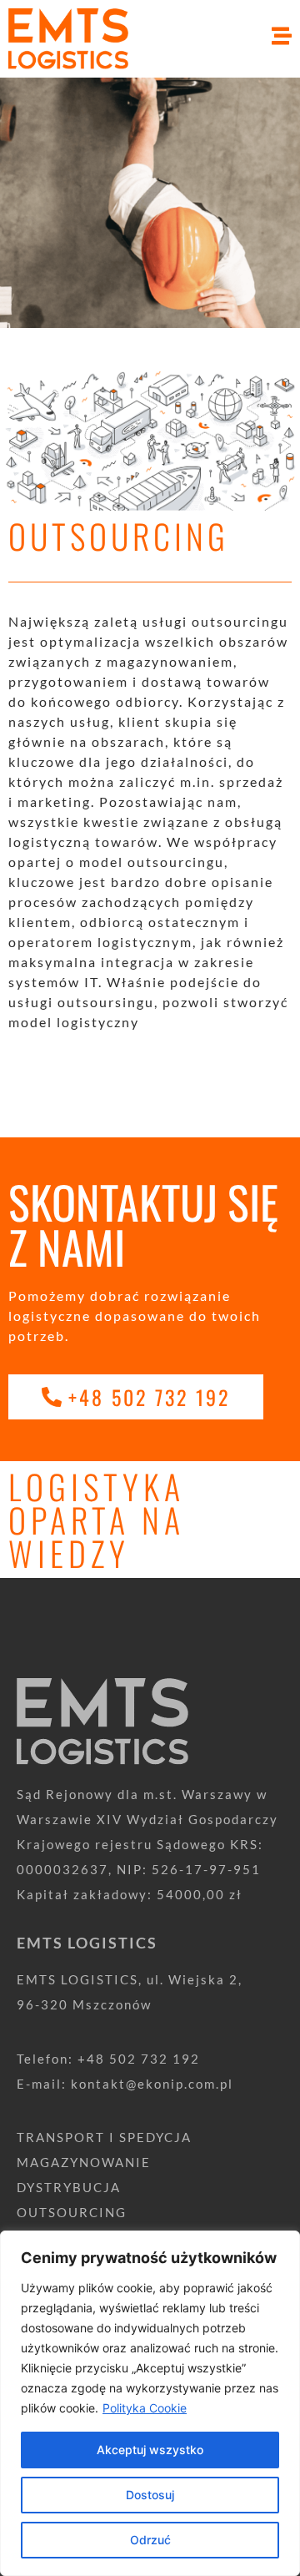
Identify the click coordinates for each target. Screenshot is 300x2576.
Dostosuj (150, 2495)
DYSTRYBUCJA (69, 2187)
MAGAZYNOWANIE (84, 2162)
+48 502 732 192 (139, 2059)
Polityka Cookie (145, 2408)
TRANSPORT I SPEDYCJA (104, 2137)
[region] (150, 2403)
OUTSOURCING (72, 2212)
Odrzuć (150, 2540)
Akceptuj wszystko (150, 2450)
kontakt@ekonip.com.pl (152, 2084)
